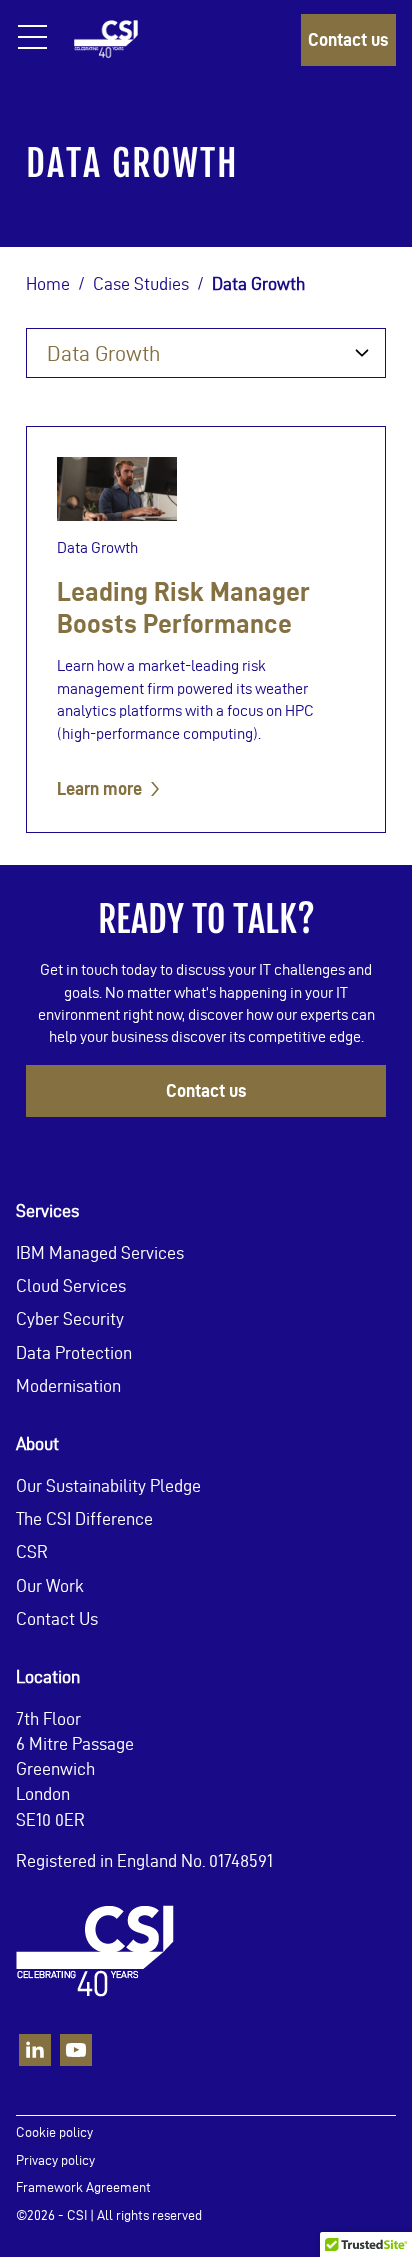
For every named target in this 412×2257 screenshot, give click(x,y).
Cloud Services (71, 1285)
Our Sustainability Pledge (108, 1485)
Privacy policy (55, 2159)
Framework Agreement (83, 2187)
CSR (32, 1551)
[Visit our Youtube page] (76, 2050)
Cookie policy (54, 2132)
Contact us (348, 39)
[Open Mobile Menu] (33, 45)
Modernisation (68, 1384)
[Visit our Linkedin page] (35, 2050)
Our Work (50, 1584)
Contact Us (57, 1617)
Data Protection (74, 1351)
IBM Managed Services (100, 1252)
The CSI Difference (84, 1518)
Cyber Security (70, 1318)
